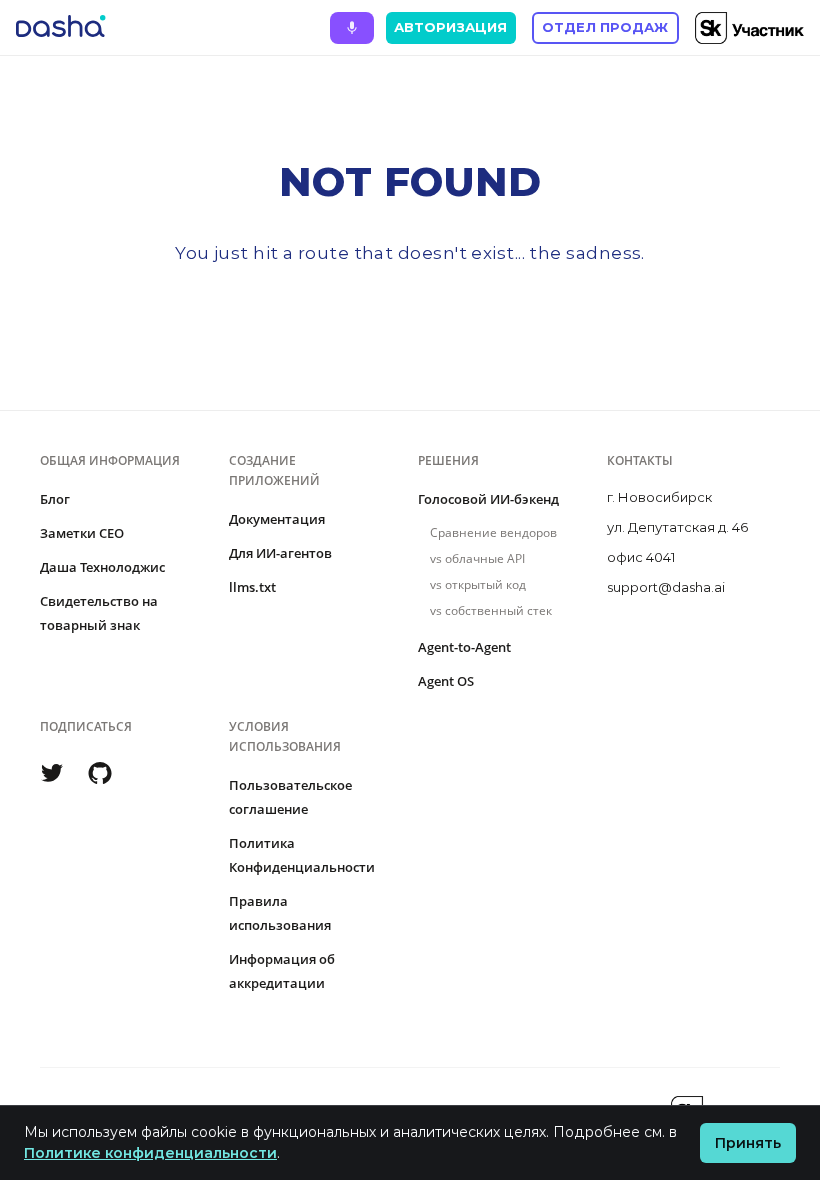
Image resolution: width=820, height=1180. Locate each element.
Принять (748, 1143)
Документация (277, 519)
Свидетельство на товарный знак (99, 613)
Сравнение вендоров (493, 532)
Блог (55, 499)
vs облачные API (477, 558)
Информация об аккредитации (282, 971)
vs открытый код (478, 584)
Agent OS (446, 681)
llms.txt (252, 587)
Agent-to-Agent (464, 647)
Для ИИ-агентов (280, 553)
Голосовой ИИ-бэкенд (488, 499)
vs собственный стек (491, 610)
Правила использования (280, 913)
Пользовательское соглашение (290, 797)
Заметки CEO (82, 533)
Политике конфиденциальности (150, 1153)
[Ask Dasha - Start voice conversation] (352, 28)
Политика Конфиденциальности (302, 855)
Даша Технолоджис (102, 567)
